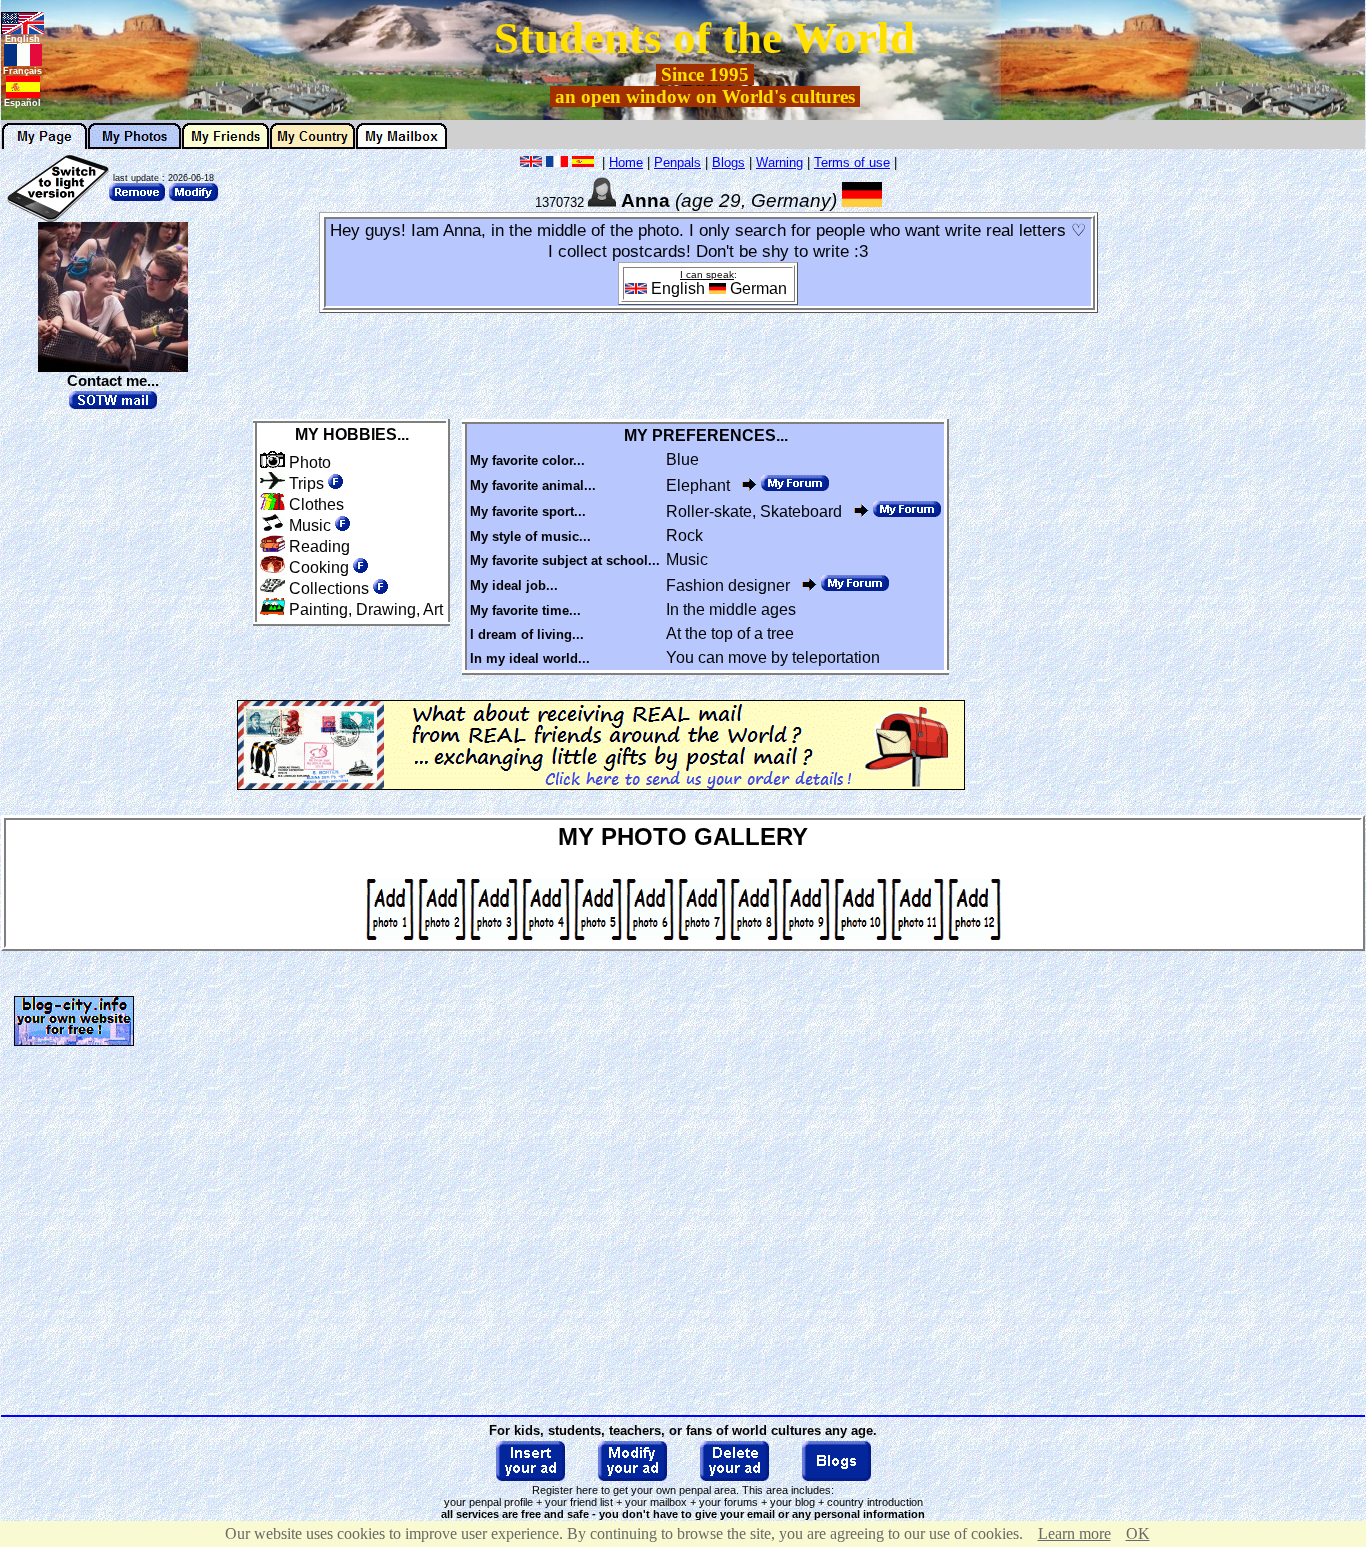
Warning (779, 162)
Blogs (728, 162)
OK (1138, 1533)
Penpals (677, 162)
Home (626, 162)
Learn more (1074, 1533)
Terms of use (852, 162)
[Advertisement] (1282, 452)
